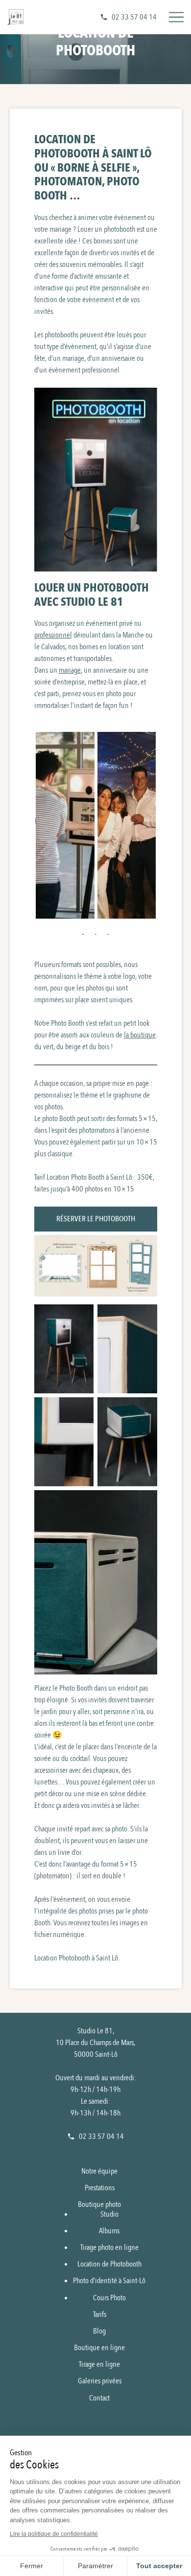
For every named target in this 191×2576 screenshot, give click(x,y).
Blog (99, 2331)
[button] (65, 821)
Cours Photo (109, 2297)
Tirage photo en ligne (109, 2247)
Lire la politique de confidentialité (54, 2534)
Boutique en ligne (99, 2348)
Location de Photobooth (109, 2264)
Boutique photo (99, 2204)
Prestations (100, 2188)
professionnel (53, 635)
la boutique (140, 1035)
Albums (109, 2230)
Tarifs (100, 2314)
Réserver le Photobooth (96, 1219)
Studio (109, 2214)
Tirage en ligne (99, 2364)
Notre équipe (99, 2171)
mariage (70, 670)
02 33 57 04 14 (134, 17)
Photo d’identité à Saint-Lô (109, 2281)
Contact (99, 2398)
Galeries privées (100, 2381)
